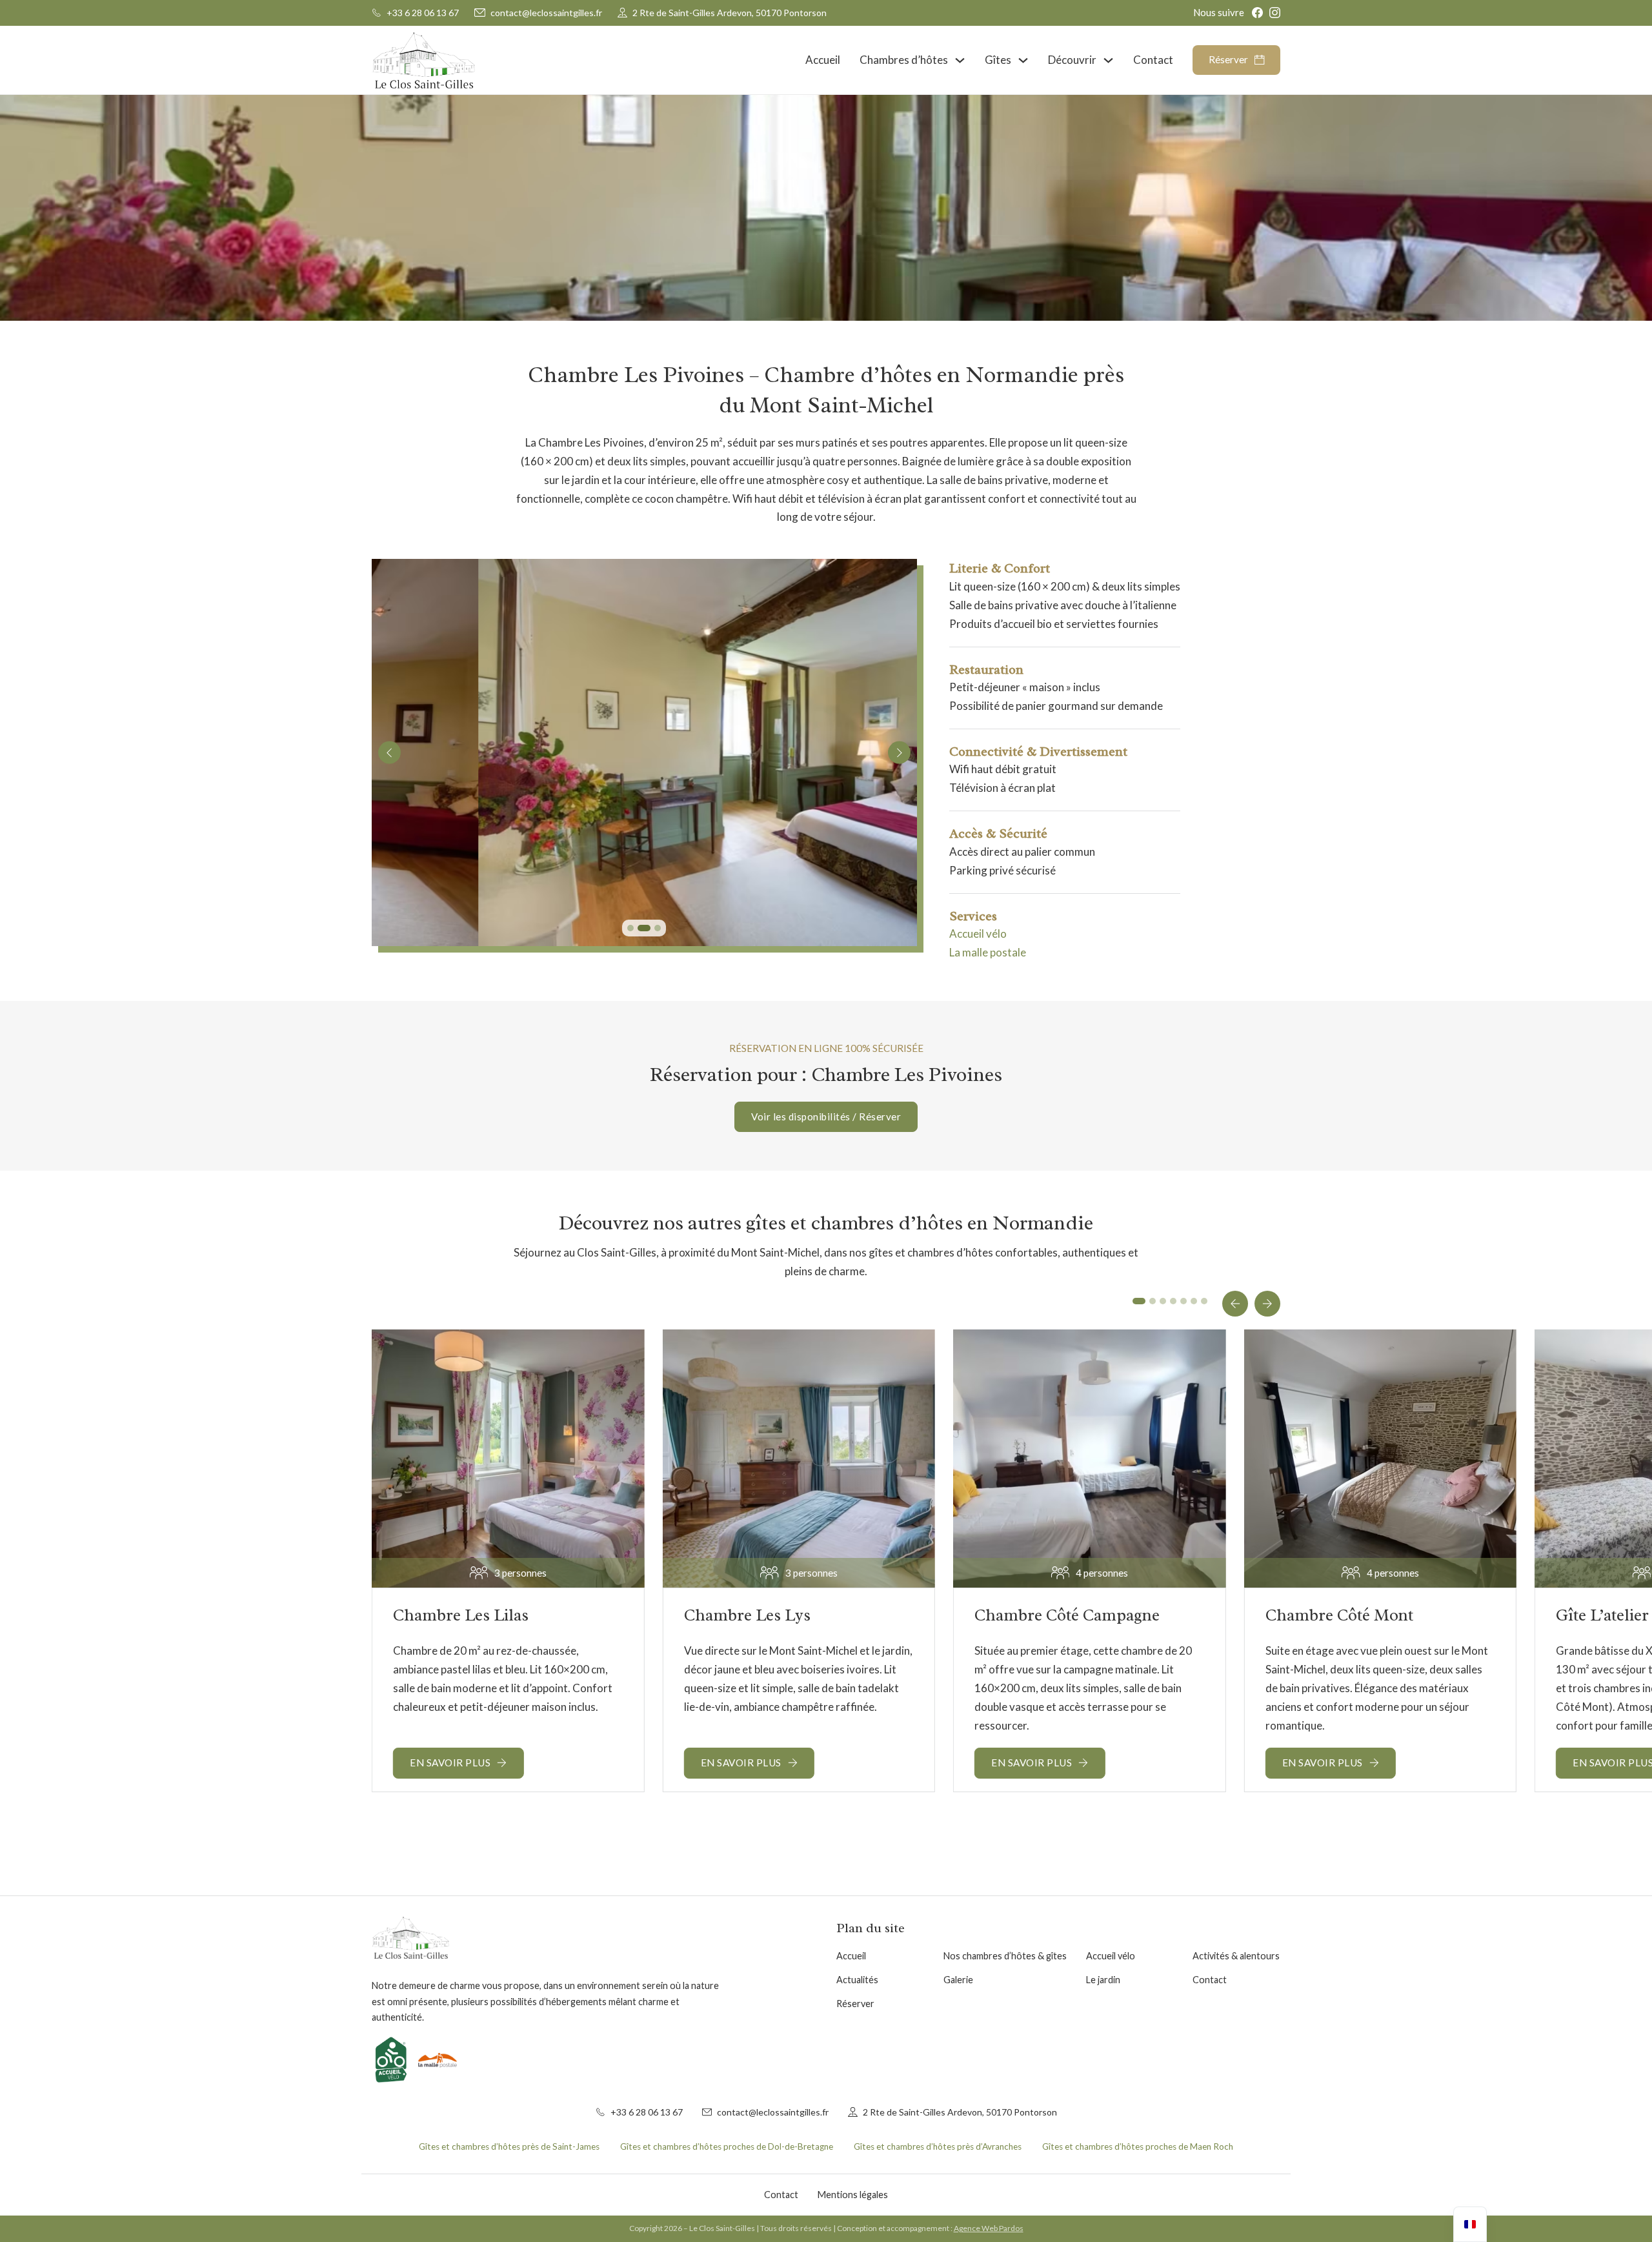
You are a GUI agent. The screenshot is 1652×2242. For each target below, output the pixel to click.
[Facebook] (1257, 13)
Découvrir (1072, 60)
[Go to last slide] (1235, 1304)
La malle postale (988, 952)
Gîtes (998, 60)
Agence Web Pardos (989, 2228)
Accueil (823, 60)
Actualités (857, 1980)
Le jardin (1103, 1980)
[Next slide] (1267, 1304)
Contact (1153, 60)
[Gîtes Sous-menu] (1023, 60)
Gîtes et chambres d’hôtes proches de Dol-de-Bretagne (727, 2146)
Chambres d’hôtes (904, 60)
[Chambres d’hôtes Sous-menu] (960, 60)
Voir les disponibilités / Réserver (826, 1116)
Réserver (1228, 60)
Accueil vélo (978, 934)
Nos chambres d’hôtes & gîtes (1005, 1956)
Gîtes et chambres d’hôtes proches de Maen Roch (1138, 2146)
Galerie (958, 1980)
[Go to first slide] (899, 753)
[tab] (630, 928)
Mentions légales (853, 2195)
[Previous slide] (389, 753)
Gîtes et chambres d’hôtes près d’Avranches (938, 2146)
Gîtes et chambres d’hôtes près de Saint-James (509, 2146)
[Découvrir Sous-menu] (1108, 60)
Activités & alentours (1236, 1956)
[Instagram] (1275, 13)
